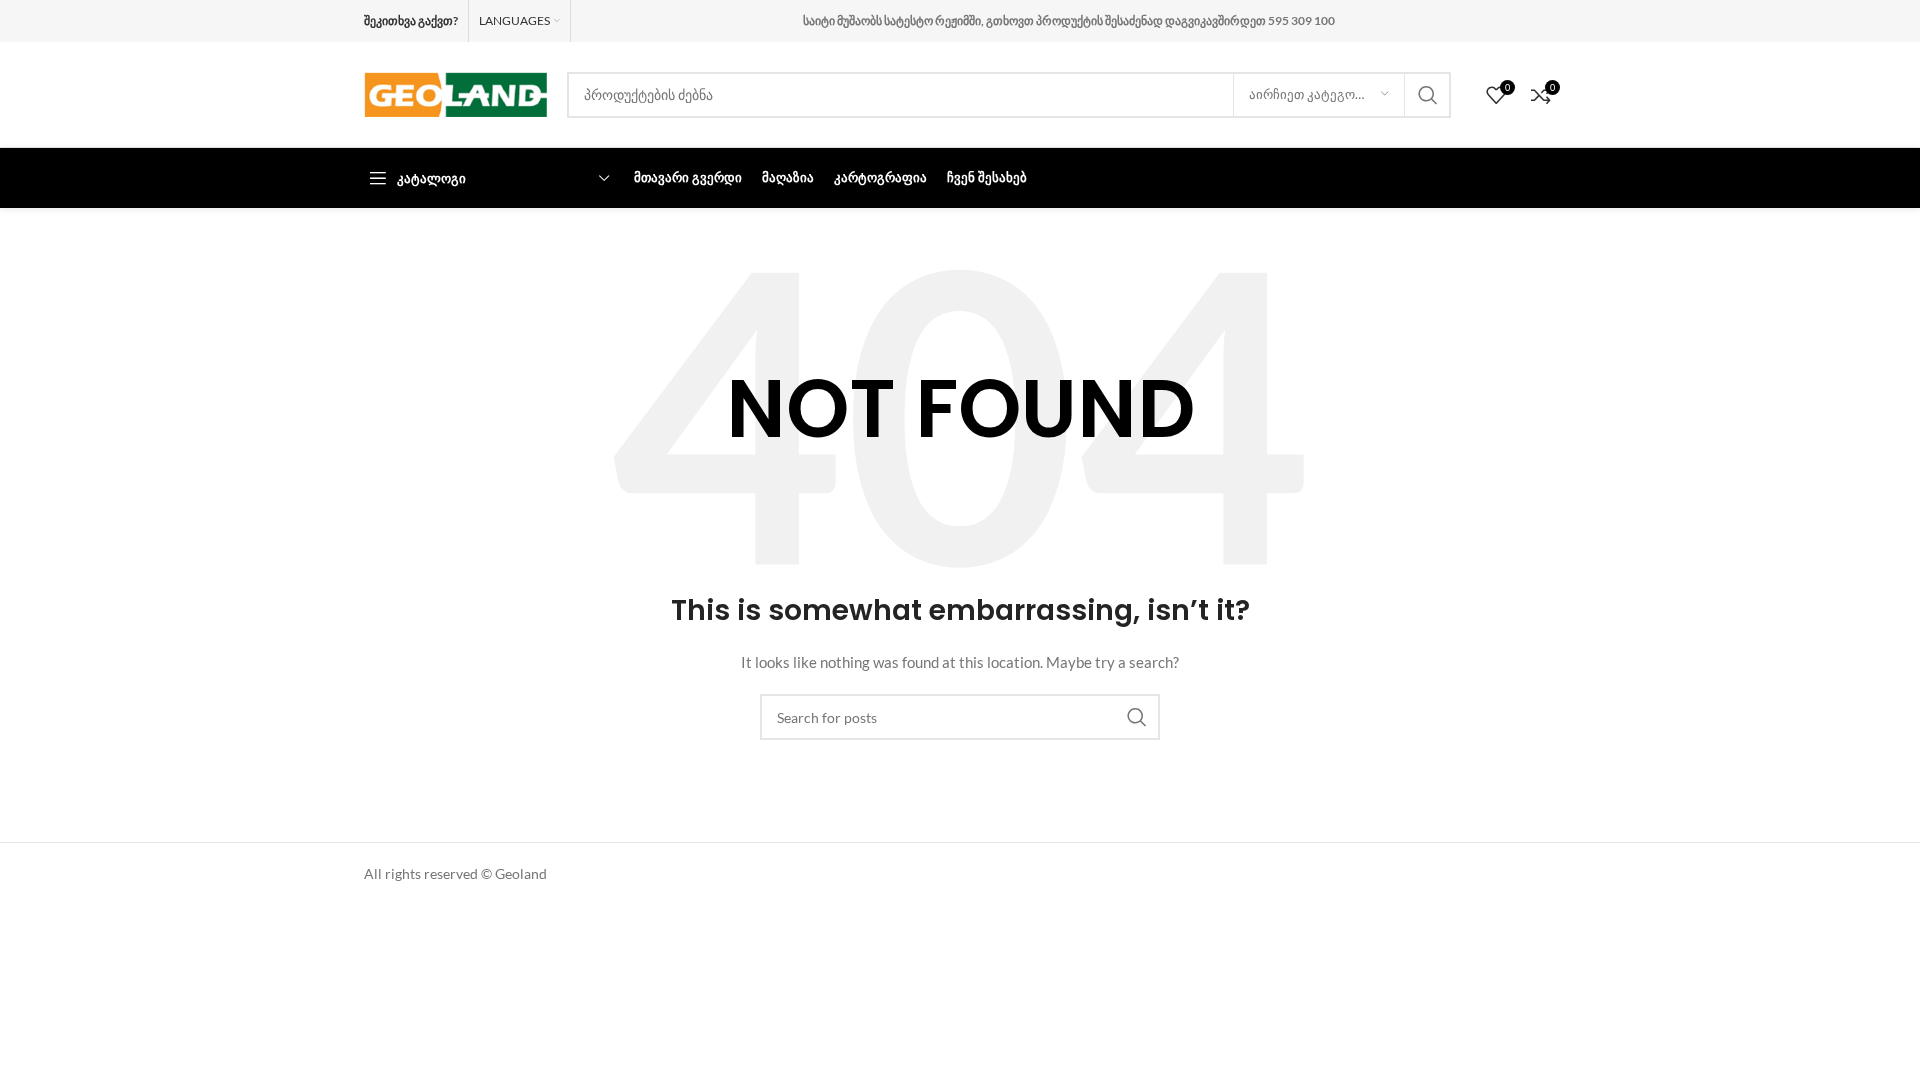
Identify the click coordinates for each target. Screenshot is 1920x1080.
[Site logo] (455, 92)
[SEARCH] (1428, 95)
